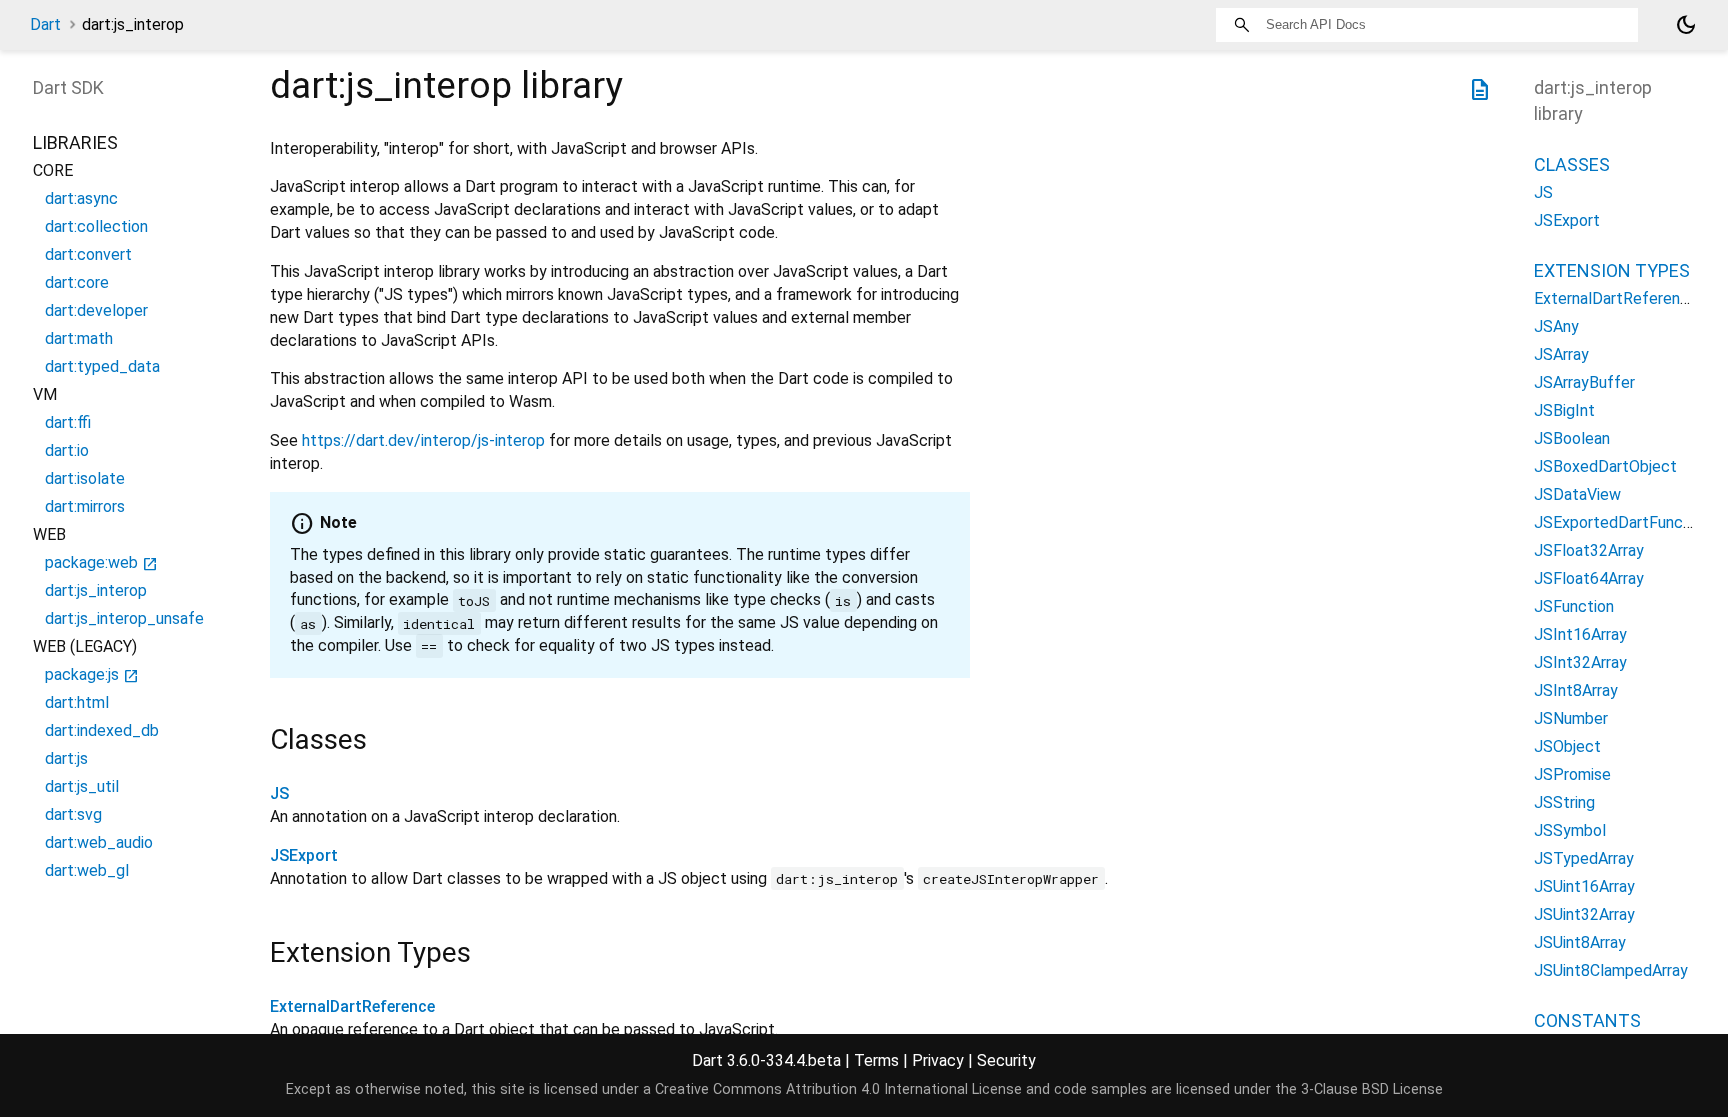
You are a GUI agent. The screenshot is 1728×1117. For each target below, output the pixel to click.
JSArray (1561, 354)
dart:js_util (82, 786)
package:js (92, 674)
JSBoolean (1572, 438)
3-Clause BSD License (1372, 1089)
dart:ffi (68, 422)
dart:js (66, 758)
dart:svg (73, 814)
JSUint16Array (1584, 886)
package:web (101, 562)
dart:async (81, 198)
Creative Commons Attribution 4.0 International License (838, 1089)
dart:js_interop (96, 590)
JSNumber (1571, 718)
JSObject (1567, 746)
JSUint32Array (1584, 914)
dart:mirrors (85, 506)
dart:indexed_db (102, 730)
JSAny (1556, 326)
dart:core (77, 282)
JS (279, 793)
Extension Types (1612, 270)
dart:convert (88, 254)
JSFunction (1574, 606)
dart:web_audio (99, 842)
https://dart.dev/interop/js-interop (423, 440)
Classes (1572, 164)
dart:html (77, 702)
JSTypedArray (1584, 858)
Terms (876, 1060)
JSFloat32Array (1589, 550)
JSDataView (1577, 494)
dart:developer (96, 310)
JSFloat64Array (1589, 578)
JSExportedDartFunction (1622, 522)
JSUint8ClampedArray (1611, 970)
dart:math (79, 338)
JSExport (304, 855)
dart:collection (96, 226)
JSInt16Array (1580, 634)
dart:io (67, 450)
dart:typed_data (102, 366)
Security (1006, 1060)
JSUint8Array (1580, 942)
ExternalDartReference (352, 1006)
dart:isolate (85, 478)
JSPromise (1572, 774)
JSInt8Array (1576, 690)
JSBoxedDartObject (1605, 466)
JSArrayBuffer (1584, 382)
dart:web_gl (87, 870)
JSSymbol (1570, 830)
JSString (1564, 802)
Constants (1587, 1020)
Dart (45, 24)
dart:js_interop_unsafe (124, 618)
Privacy (938, 1060)
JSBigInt (1564, 410)
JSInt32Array (1580, 662)
